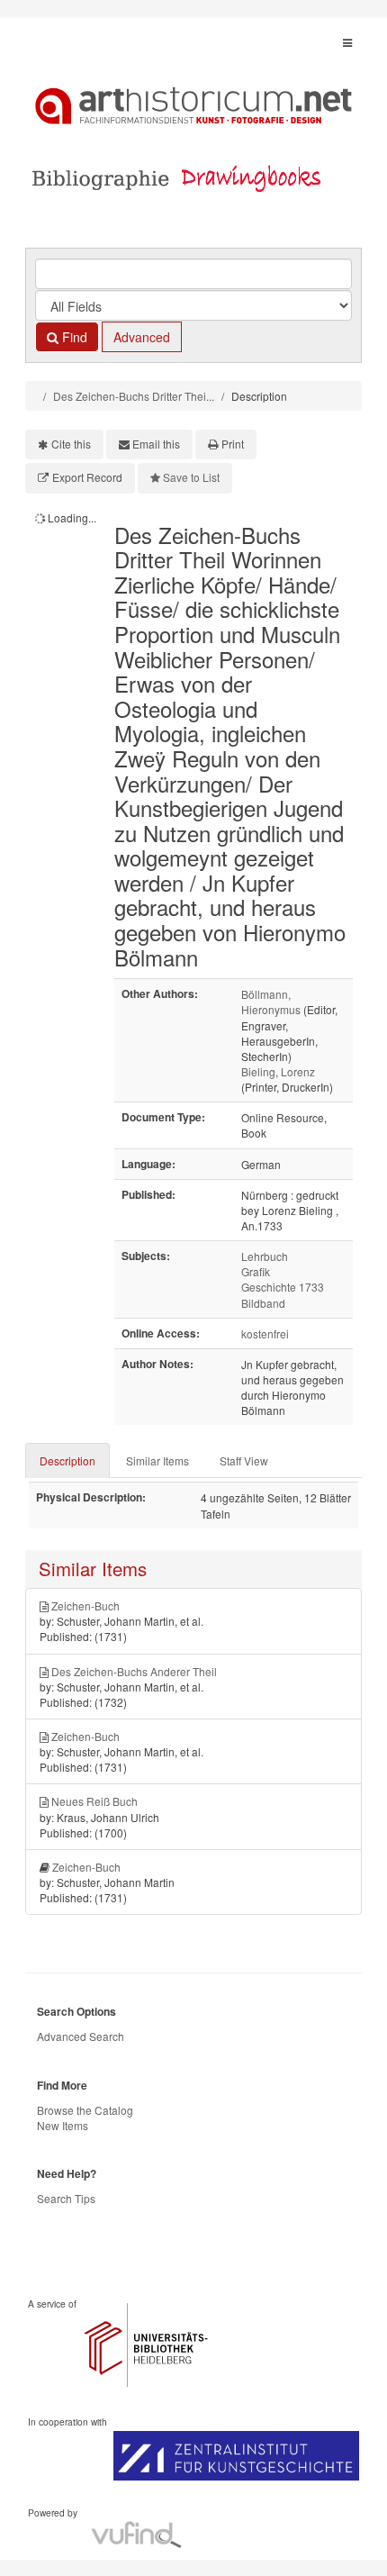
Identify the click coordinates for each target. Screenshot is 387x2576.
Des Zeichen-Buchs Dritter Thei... (134, 396)
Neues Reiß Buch (94, 1801)
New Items (63, 2125)
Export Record (87, 477)
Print (233, 444)
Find (73, 337)
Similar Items (157, 1460)
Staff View (244, 1460)
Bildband (263, 1303)
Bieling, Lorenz (278, 1071)
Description (67, 1460)
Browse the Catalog (85, 2110)
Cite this (71, 444)
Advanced (142, 337)
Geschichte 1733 (283, 1287)
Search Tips (66, 2198)
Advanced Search (81, 2036)
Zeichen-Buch (85, 1605)
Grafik (256, 1271)
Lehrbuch (265, 1256)
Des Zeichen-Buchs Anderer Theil (134, 1671)
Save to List (191, 477)
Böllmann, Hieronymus (271, 1002)
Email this (156, 444)
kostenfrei (265, 1333)
